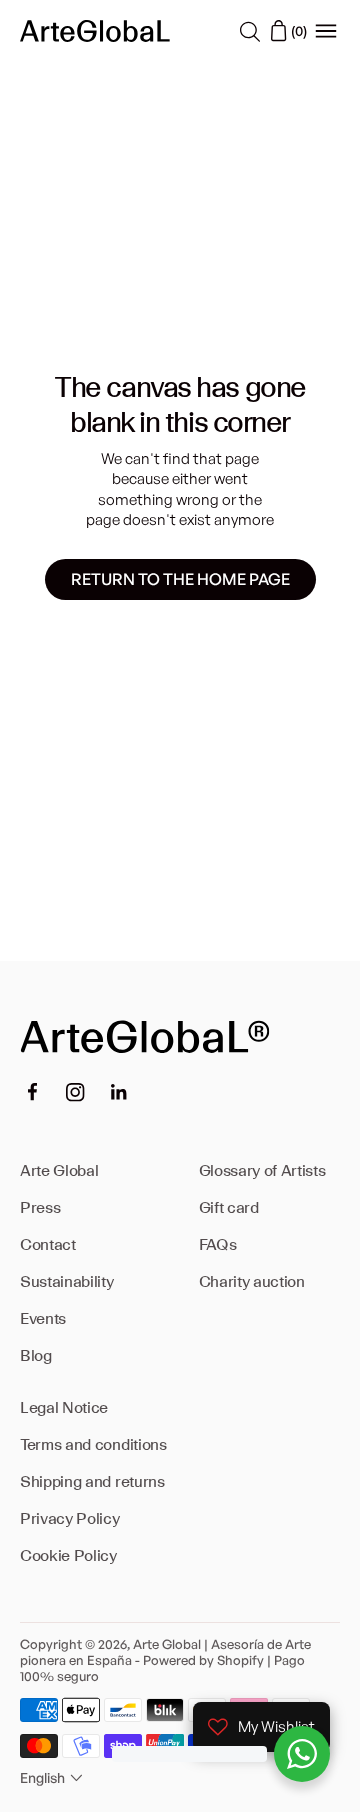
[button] (53, 1778)
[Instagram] (75, 1092)
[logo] (95, 30)
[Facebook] (32, 1092)
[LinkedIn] (119, 1092)
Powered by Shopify (203, 1660)
